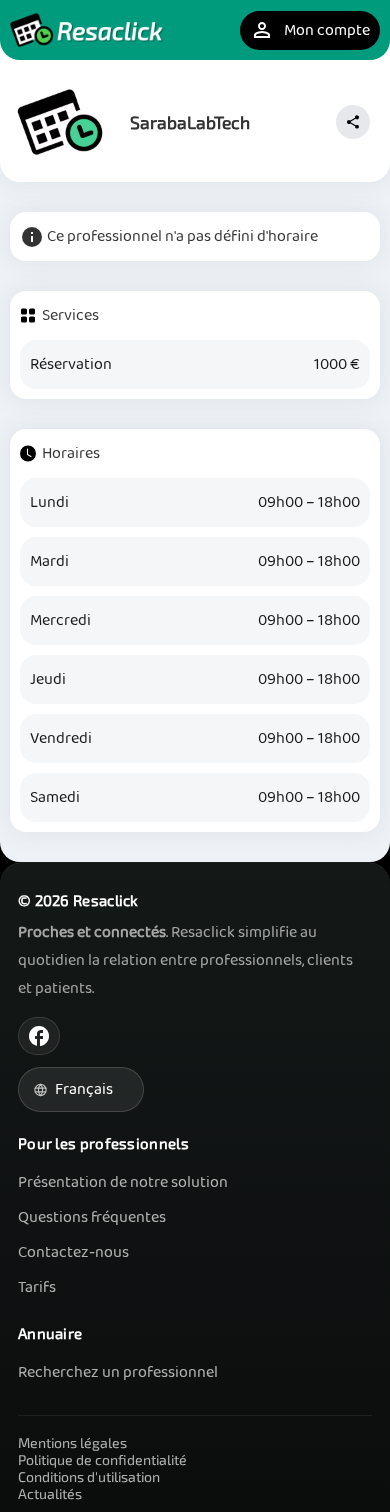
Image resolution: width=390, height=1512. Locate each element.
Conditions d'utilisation (89, 1476)
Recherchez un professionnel (118, 1372)
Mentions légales (72, 1442)
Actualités (50, 1493)
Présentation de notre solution (123, 1182)
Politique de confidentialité (102, 1459)
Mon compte (310, 30)
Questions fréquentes (92, 1217)
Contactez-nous (73, 1252)
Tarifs (37, 1287)
